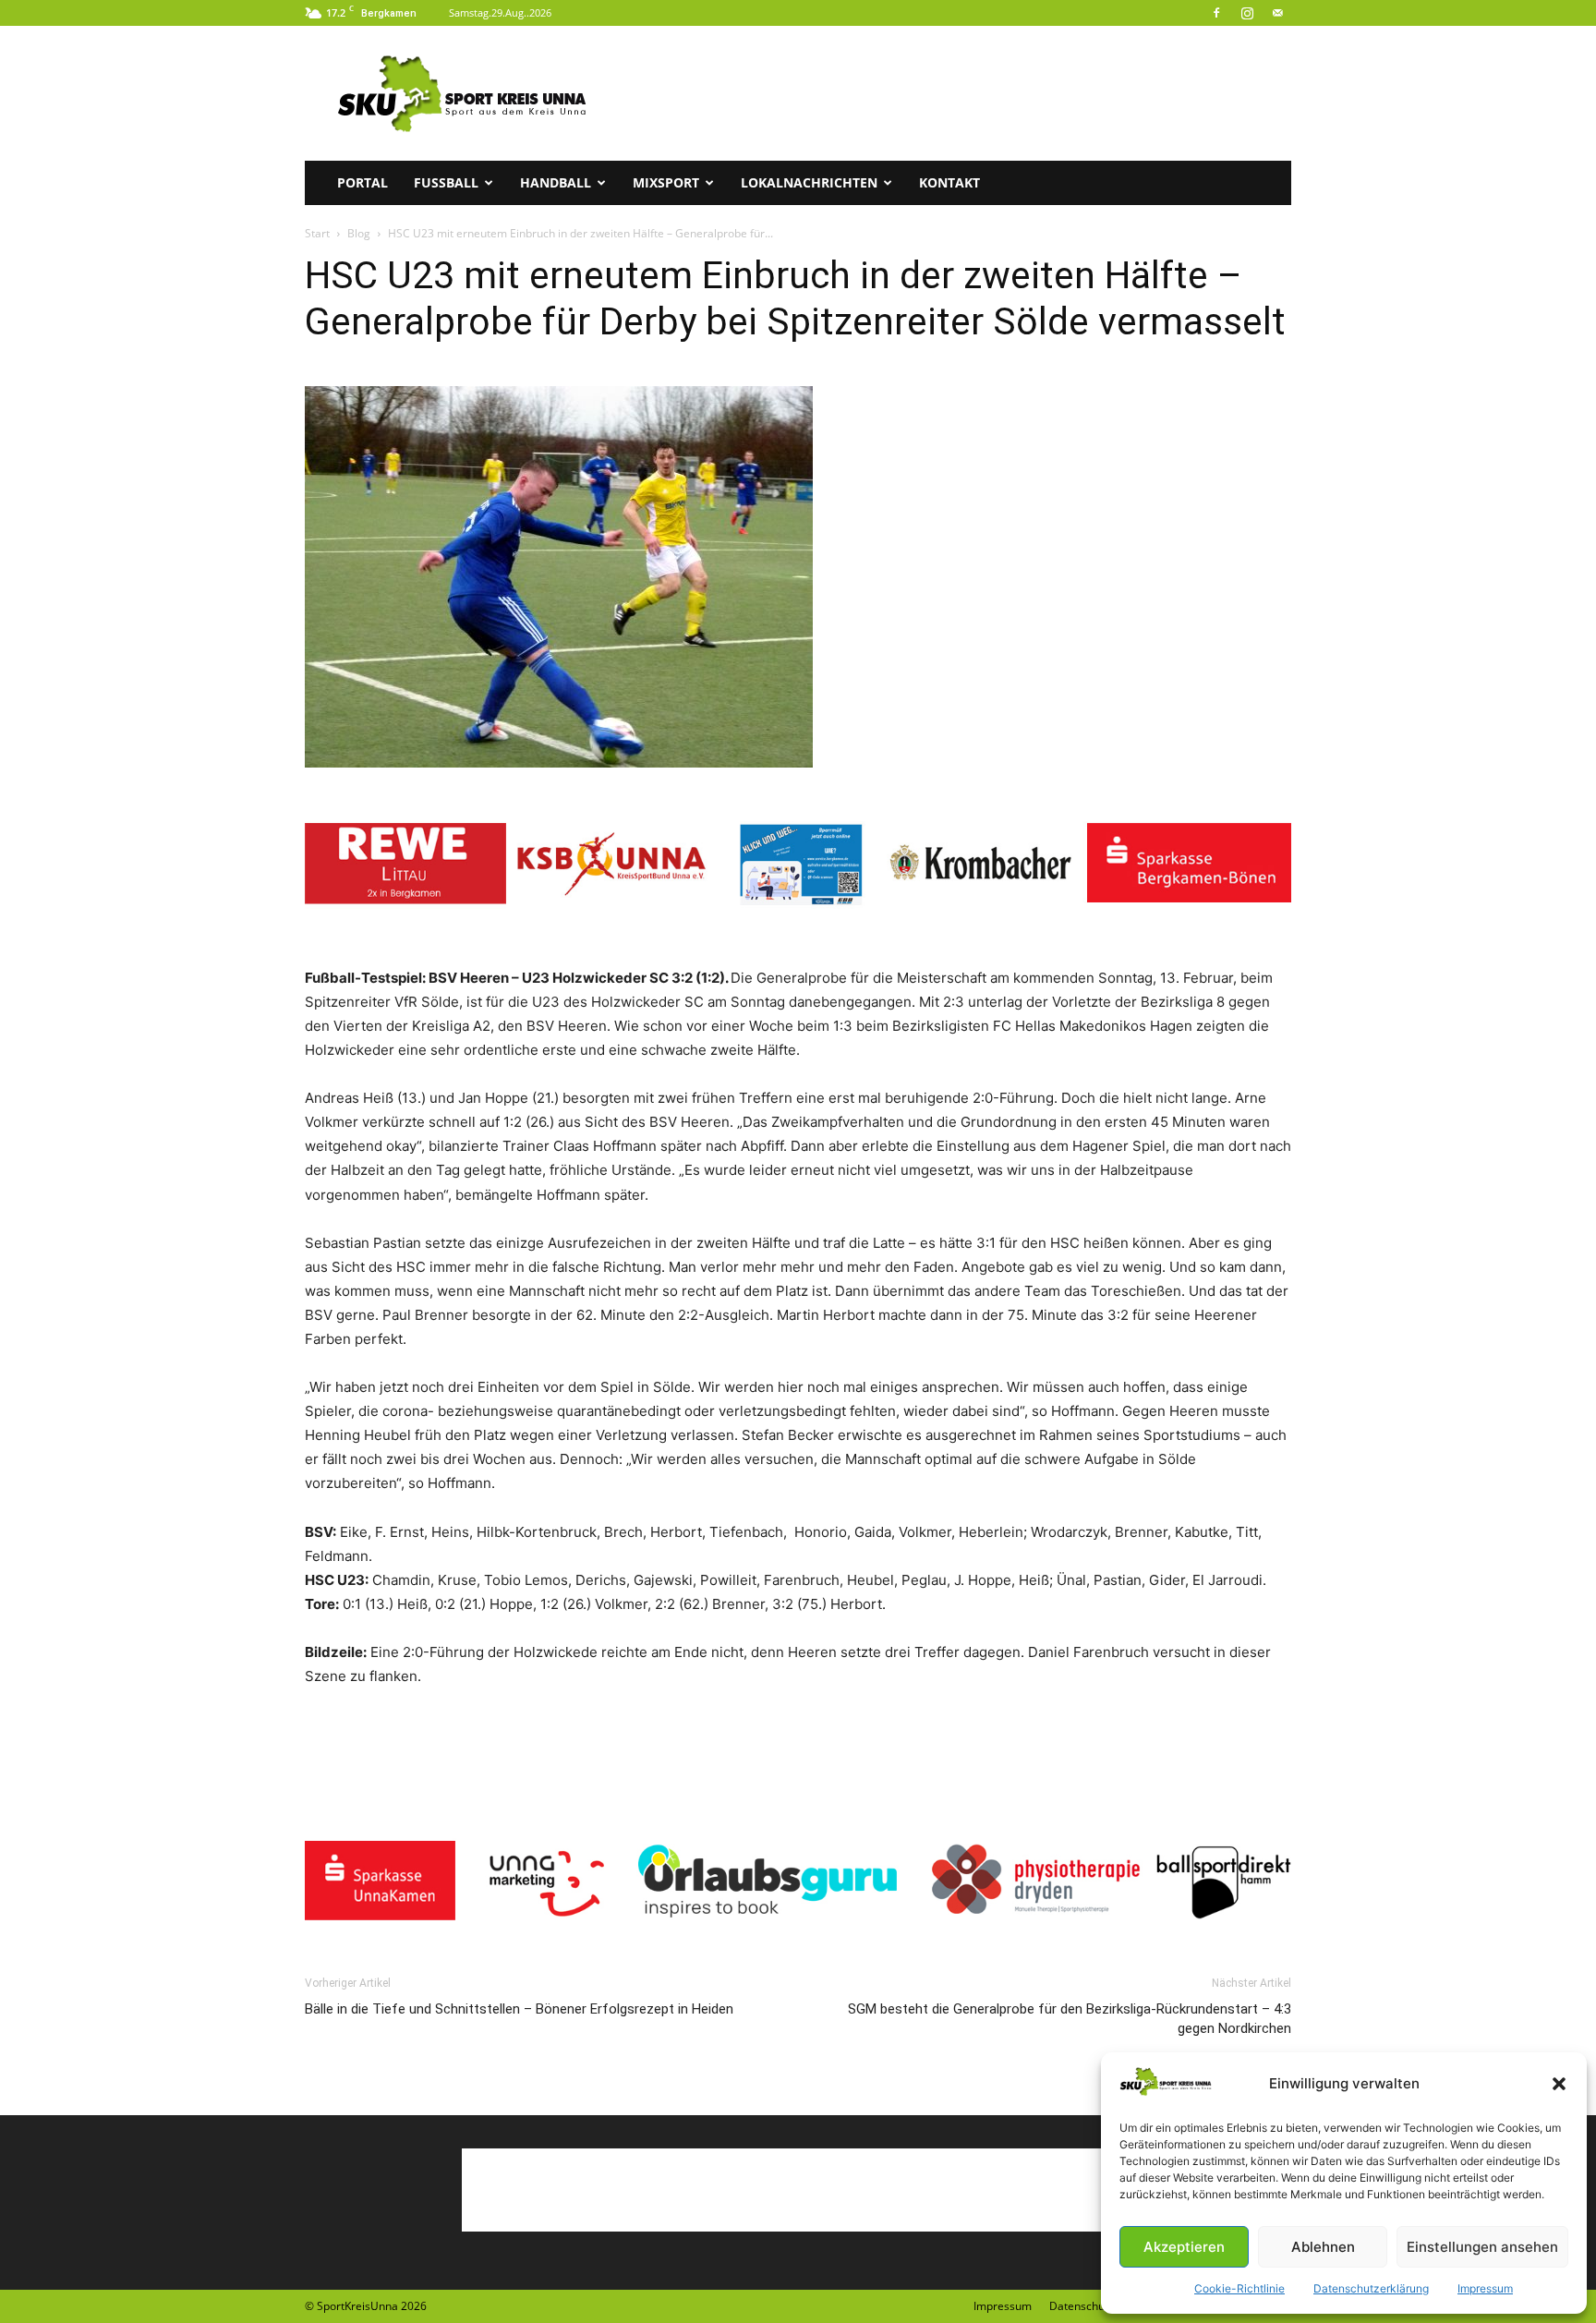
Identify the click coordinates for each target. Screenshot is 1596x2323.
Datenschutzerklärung (1371, 2288)
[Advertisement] (955, 93)
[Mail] (1277, 13)
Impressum (1485, 2288)
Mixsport (666, 182)
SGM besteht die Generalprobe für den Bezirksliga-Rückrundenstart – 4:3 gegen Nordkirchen (1070, 2019)
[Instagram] (1247, 13)
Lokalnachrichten (809, 182)
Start (317, 233)
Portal (363, 182)
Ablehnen (1323, 2247)
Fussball (446, 182)
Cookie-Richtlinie (1239, 2288)
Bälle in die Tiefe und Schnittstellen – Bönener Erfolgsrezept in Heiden (519, 2009)
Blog (359, 233)
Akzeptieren (1184, 2247)
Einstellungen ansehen (1482, 2247)
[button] (1559, 2084)
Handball (556, 182)
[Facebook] (1216, 13)
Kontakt (949, 182)
